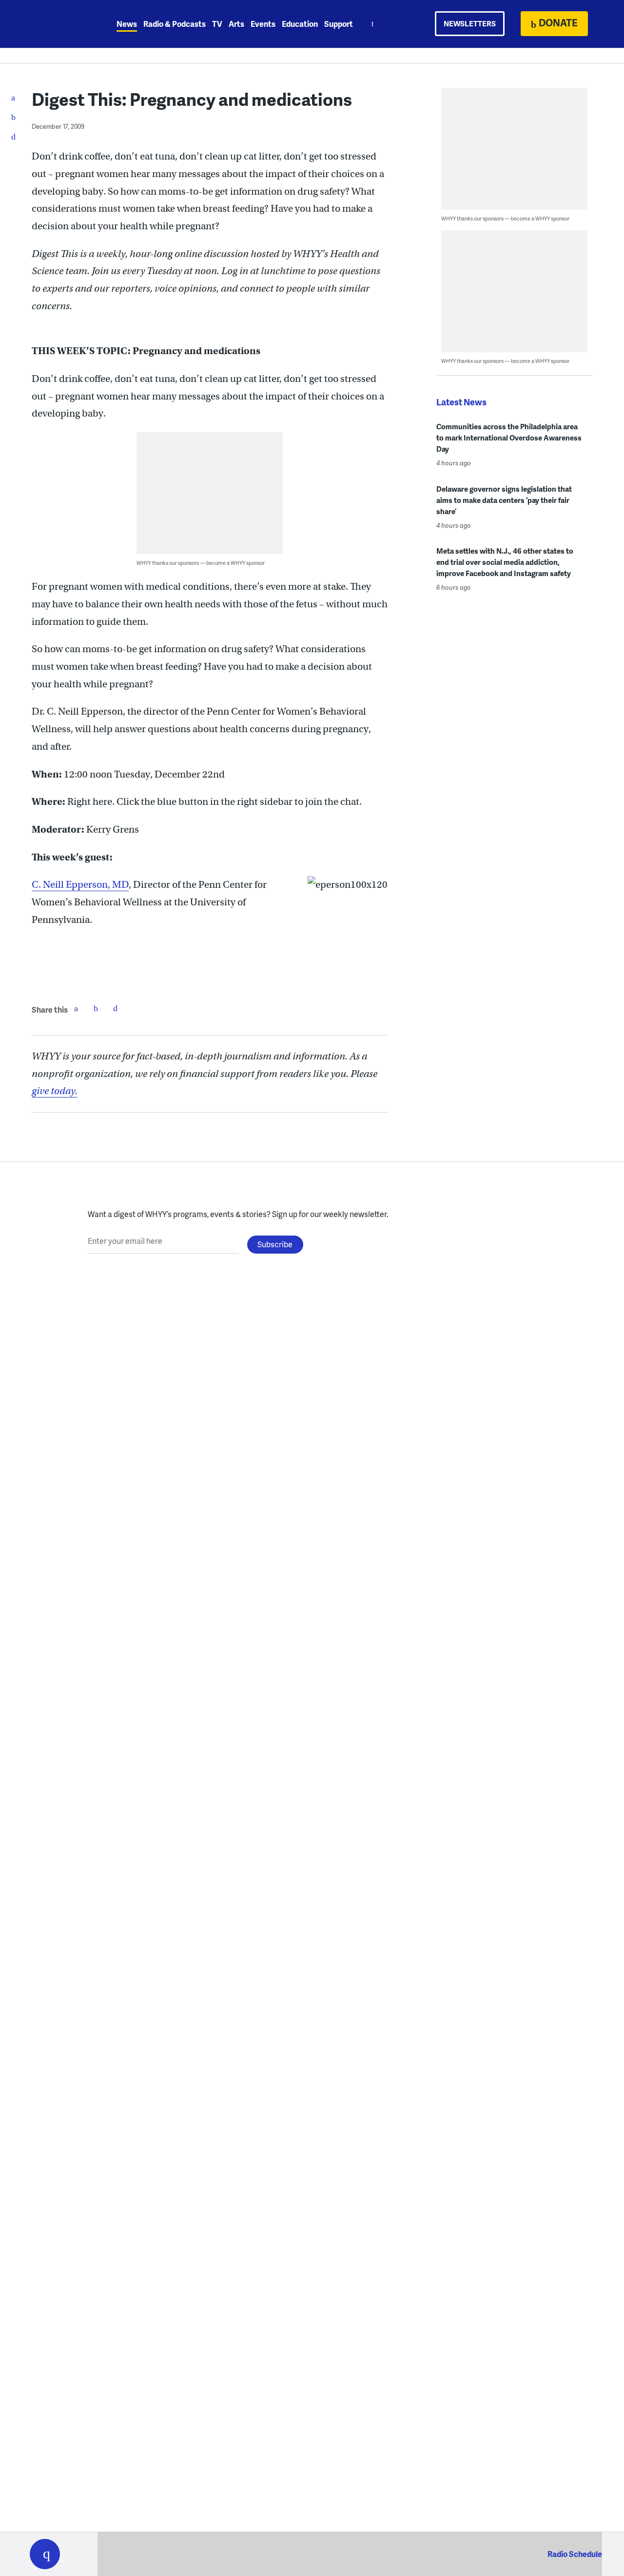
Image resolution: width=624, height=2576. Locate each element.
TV (217, 24)
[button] (45, 2554)
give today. (55, 1091)
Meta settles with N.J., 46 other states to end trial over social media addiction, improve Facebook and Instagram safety (505, 562)
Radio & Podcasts (175, 24)
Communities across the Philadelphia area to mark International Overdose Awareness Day (509, 438)
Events (263, 24)
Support (339, 24)
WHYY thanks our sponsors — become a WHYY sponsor (201, 563)
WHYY (58, 24)
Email (115, 1008)
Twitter (96, 1008)
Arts (236, 24)
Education (300, 24)
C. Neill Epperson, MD (80, 885)
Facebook (76, 1008)
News (127, 24)
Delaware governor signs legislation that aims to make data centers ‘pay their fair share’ (504, 500)
